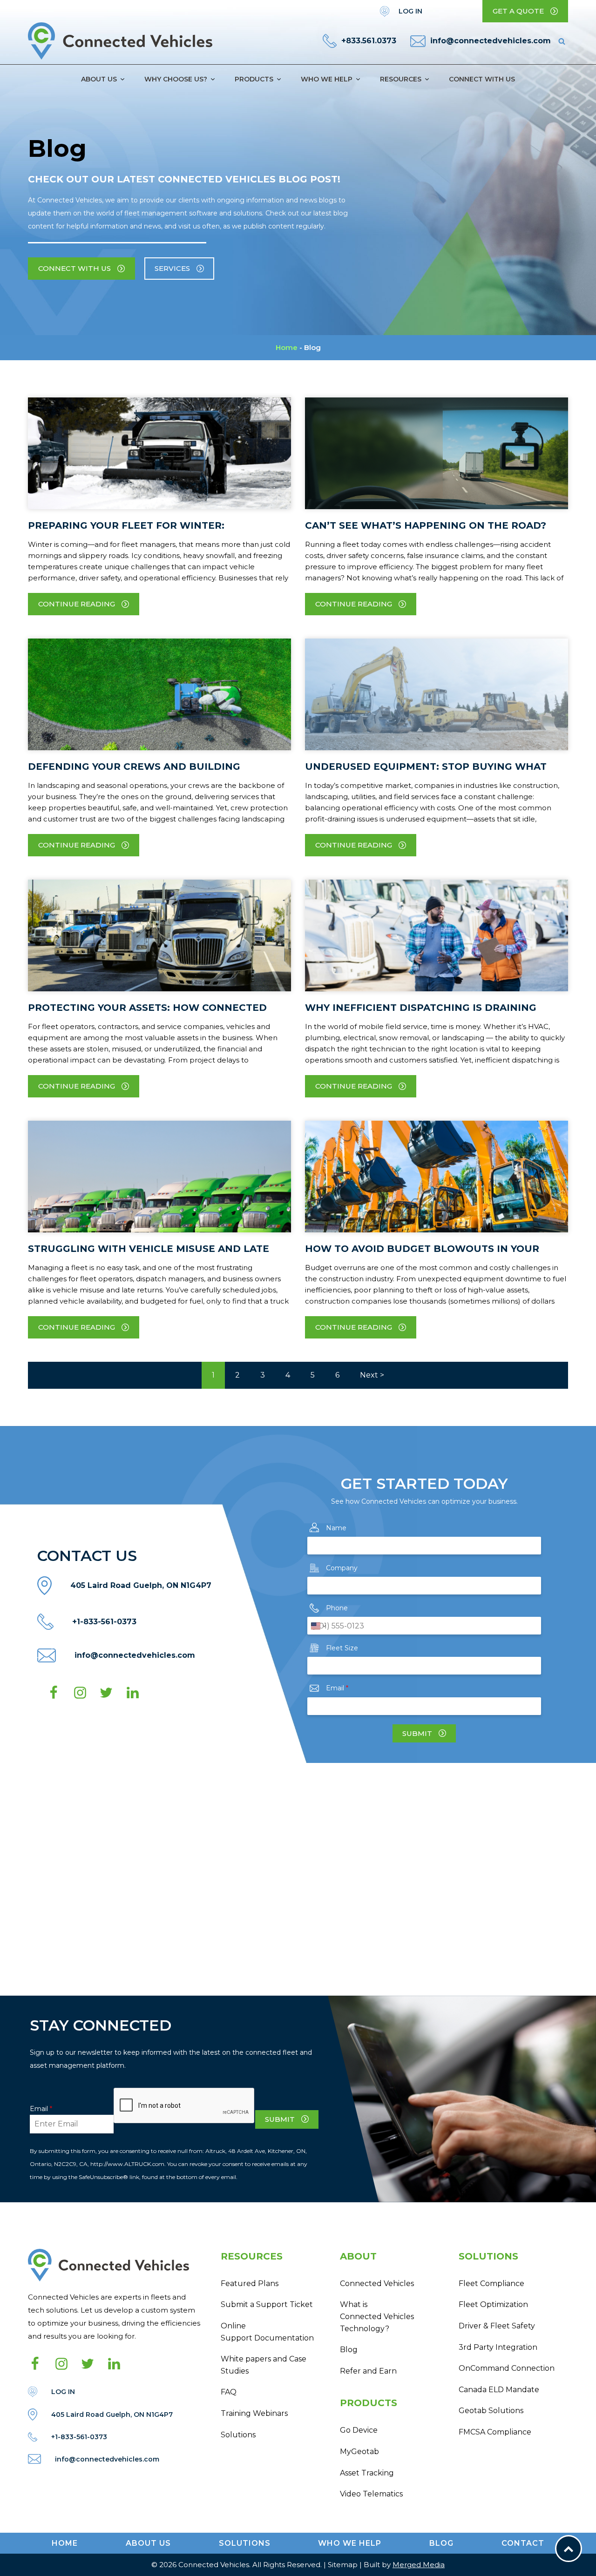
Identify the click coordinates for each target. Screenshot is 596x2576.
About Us (99, 79)
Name (336, 1528)
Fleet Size (342, 1648)
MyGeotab (359, 2452)
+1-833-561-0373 (104, 1622)
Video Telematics (371, 2494)
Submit (417, 1733)
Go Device (359, 2430)
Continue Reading (77, 604)
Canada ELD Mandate (499, 2390)
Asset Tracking (367, 2473)
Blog (349, 2350)
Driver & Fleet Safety (497, 2326)
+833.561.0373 (369, 41)
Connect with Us (482, 79)
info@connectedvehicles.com (491, 41)
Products (254, 79)
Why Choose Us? (176, 79)
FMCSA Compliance (495, 2432)
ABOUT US (148, 2543)
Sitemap (343, 2565)
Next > (372, 1375)
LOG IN (410, 11)
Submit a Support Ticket (267, 2304)
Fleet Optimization (493, 2304)
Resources (401, 79)
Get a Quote (518, 11)
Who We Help (327, 79)
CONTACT (523, 2543)
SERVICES (172, 268)
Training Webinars (254, 2413)
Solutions (238, 2435)
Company (342, 1568)
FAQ (229, 2392)
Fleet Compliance (491, 2283)
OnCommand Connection (507, 2368)
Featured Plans (250, 2283)
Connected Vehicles (377, 2283)
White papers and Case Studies (264, 2365)
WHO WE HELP (350, 2543)
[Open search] (562, 41)
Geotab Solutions (491, 2411)
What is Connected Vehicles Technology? (377, 2316)
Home (287, 347)
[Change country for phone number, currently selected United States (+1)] (318, 1626)
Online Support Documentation (267, 2332)
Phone (337, 1608)
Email (337, 1688)
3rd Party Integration (498, 2347)
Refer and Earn (368, 2371)
